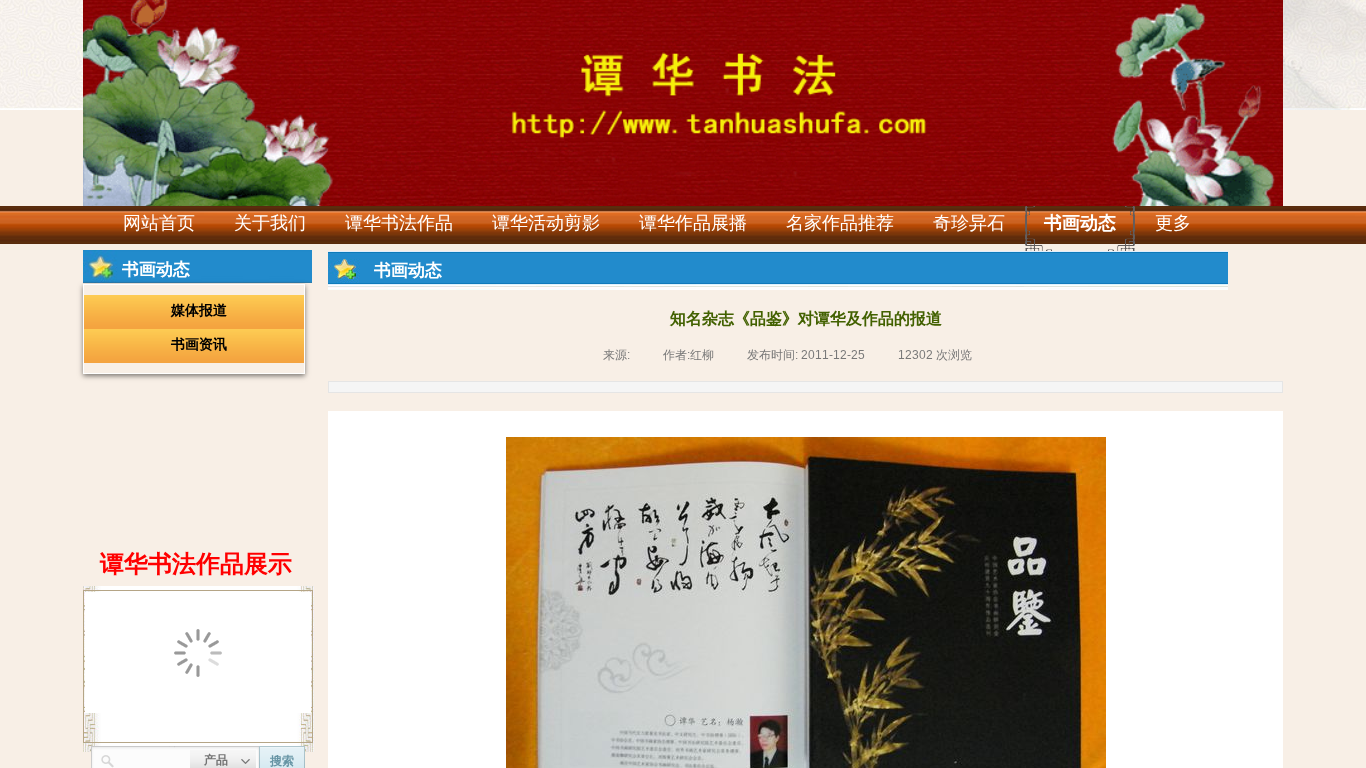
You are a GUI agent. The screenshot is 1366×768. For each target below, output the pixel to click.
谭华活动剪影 (546, 223)
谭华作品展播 (693, 223)
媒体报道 (199, 310)
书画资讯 (199, 344)
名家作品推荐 (840, 223)
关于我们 (270, 223)
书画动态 (1080, 223)
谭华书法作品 (399, 223)
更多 (1173, 223)
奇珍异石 (969, 223)
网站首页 (159, 223)
